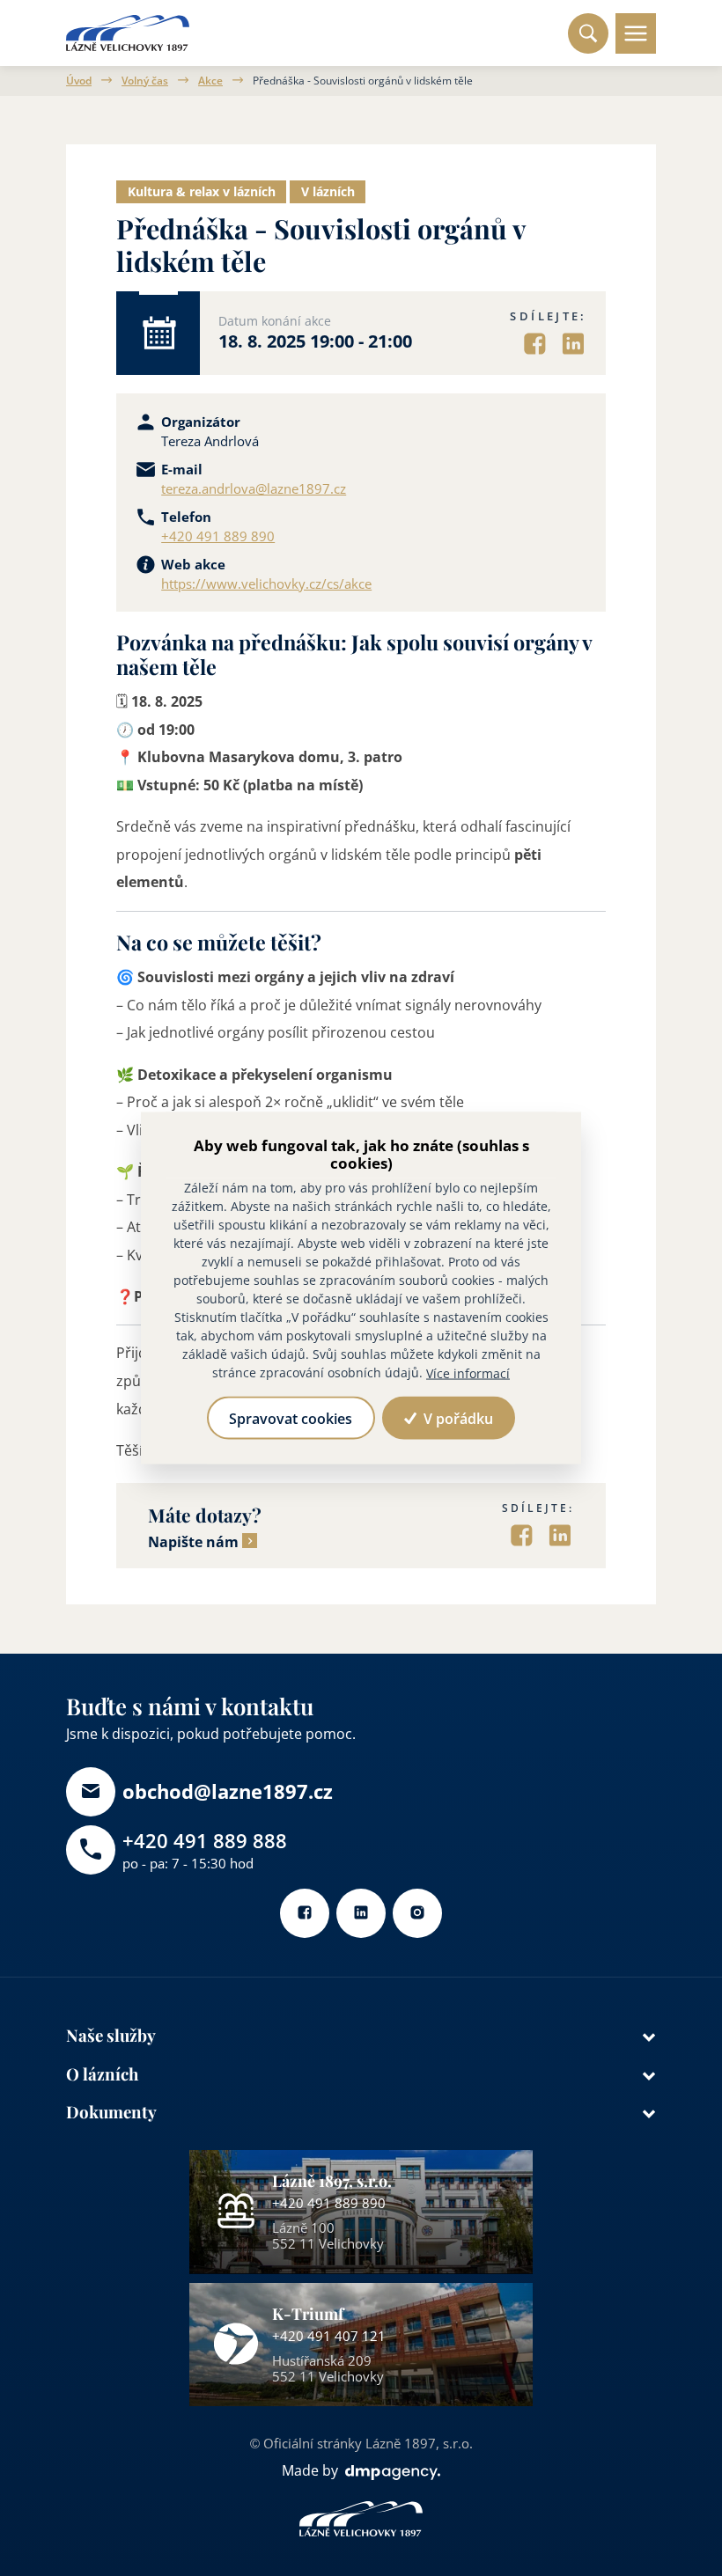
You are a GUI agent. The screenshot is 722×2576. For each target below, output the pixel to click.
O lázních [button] (102, 2074)
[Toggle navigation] (636, 33)
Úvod (79, 81)
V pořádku (457, 1418)
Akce (210, 81)
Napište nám (193, 1542)
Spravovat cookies (291, 1418)
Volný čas (145, 81)
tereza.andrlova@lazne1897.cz (254, 489)
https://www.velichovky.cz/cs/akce (266, 584)
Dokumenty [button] (111, 2112)
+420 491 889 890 (218, 537)
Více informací (468, 1372)
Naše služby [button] (111, 2035)
